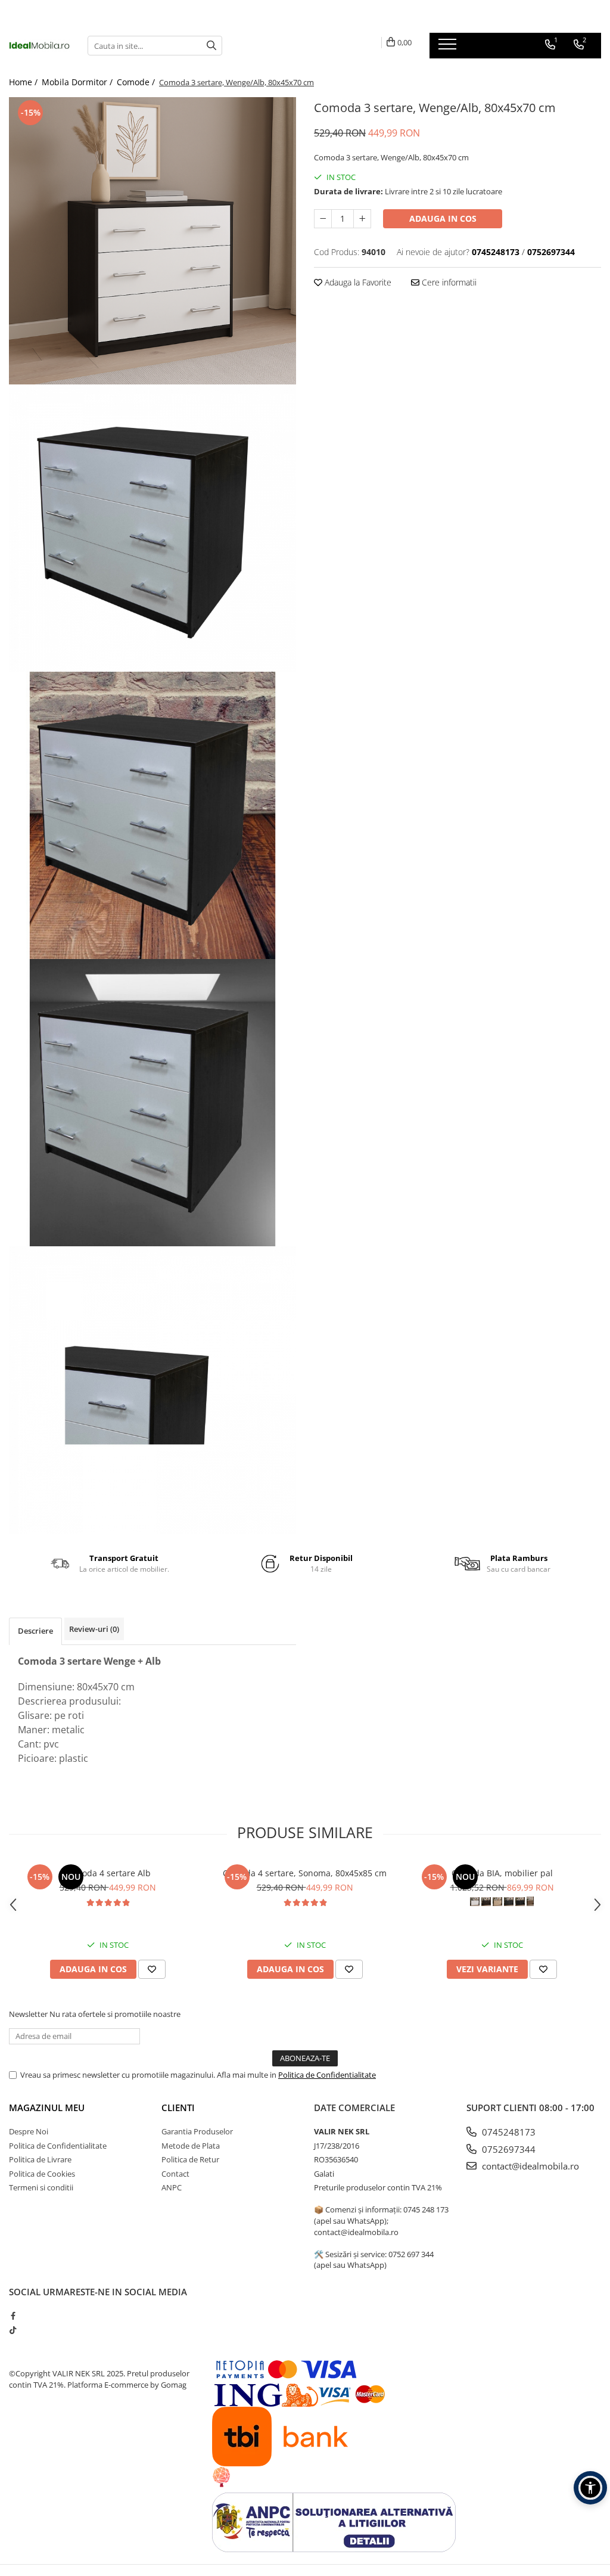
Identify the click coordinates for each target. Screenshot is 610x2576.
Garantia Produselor (197, 2131)
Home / (24, 82)
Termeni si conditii (41, 2187)
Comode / (137, 82)
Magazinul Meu (47, 2108)
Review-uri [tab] (94, 1629)
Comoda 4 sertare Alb (108, 1873)
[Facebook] (13, 2316)
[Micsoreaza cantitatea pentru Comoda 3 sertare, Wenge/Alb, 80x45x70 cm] (323, 219)
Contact (175, 2174)
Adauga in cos (443, 218)
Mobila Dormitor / (78, 82)
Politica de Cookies (42, 2174)
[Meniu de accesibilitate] (590, 2488)
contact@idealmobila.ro (529, 2166)
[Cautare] (211, 46)
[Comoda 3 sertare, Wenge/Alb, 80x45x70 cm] (152, 241)
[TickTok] (13, 2330)
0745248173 (508, 2132)
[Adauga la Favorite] (152, 1969)
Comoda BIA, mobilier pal (502, 1873)
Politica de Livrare (40, 2159)
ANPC (172, 2187)
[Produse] (449, 48)
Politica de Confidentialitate (327, 2075)
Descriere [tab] (35, 1631)
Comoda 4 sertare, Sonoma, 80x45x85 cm (305, 1873)
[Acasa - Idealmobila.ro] (39, 45)
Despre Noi (29, 2131)
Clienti (178, 2108)
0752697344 (508, 2149)
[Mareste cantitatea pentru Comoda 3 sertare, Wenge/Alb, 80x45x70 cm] (362, 219)
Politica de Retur (190, 2159)
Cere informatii (448, 282)
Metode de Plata (191, 2146)
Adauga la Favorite (357, 282)
